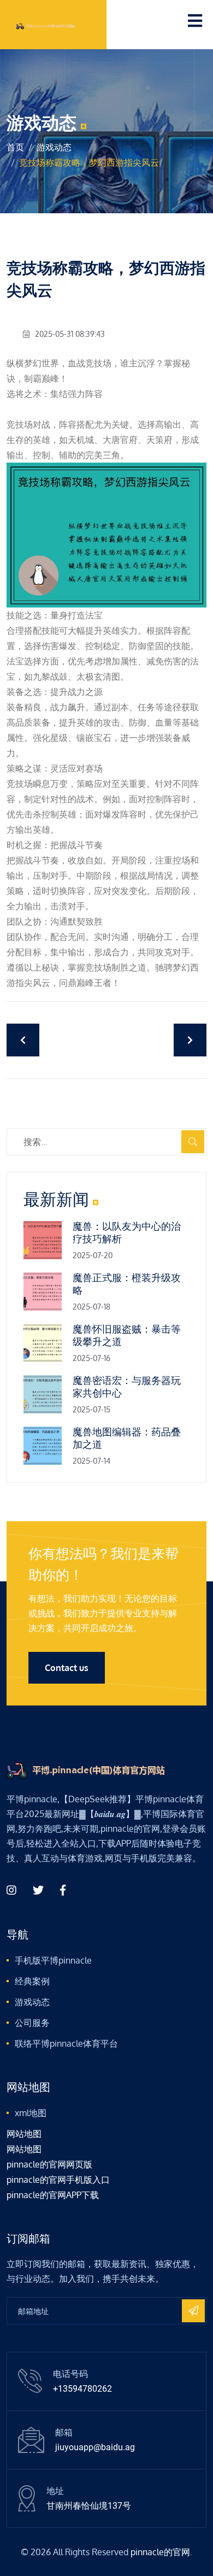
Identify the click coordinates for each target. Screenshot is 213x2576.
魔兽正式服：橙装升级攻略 (127, 1284)
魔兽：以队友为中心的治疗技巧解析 (127, 1232)
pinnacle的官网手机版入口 (58, 2180)
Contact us (67, 1668)
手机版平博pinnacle (53, 1960)
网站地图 (24, 2134)
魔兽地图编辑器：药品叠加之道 (127, 1438)
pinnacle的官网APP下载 (53, 2195)
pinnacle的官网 (160, 2552)
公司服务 (32, 2023)
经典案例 (32, 1981)
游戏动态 (54, 147)
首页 (15, 147)
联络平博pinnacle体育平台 (66, 2043)
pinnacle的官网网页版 (49, 2164)
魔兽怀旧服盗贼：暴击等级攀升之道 (127, 1335)
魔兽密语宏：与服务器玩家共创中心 (127, 1387)
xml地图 (31, 2113)
